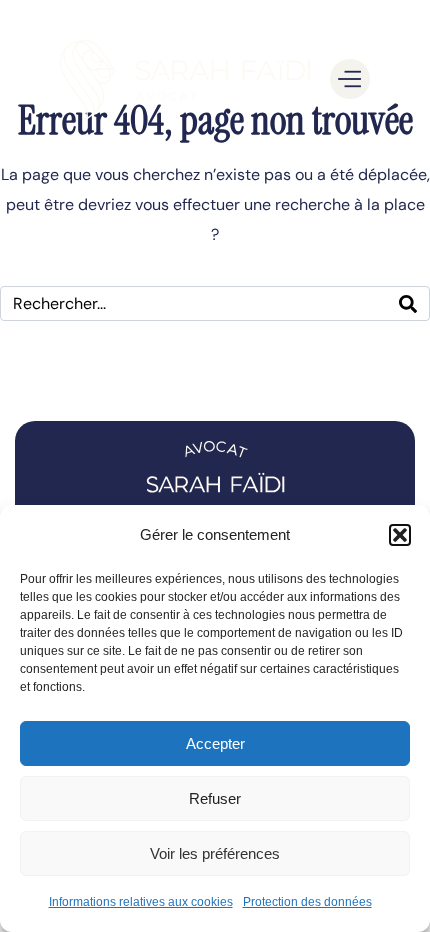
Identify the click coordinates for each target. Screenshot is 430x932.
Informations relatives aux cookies (141, 902)
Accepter (215, 743)
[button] (400, 535)
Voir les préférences (215, 853)
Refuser (215, 798)
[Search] (408, 303)
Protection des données (307, 902)
